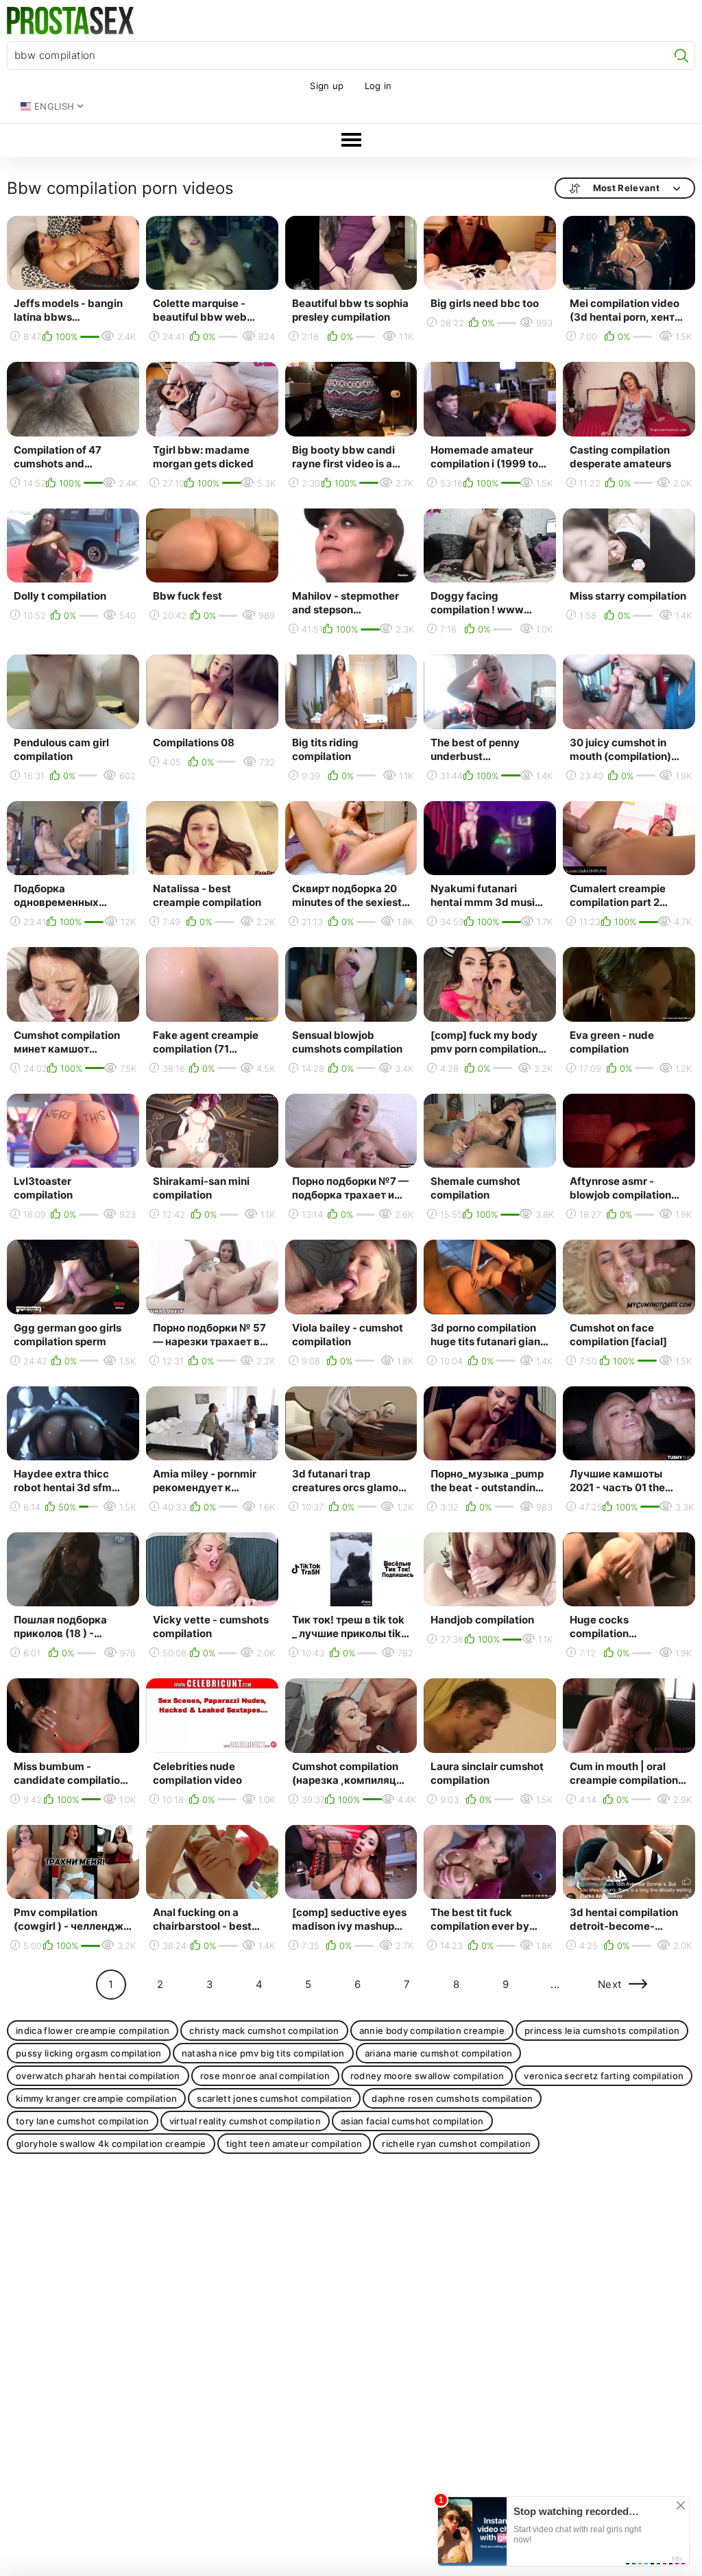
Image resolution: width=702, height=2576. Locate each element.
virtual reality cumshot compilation (245, 2121)
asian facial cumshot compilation (412, 2121)
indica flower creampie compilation (93, 2031)
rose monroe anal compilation (265, 2076)
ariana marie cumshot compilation (439, 2053)
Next (610, 1984)
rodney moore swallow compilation (427, 2076)
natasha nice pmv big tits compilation (263, 2053)
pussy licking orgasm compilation (89, 2053)
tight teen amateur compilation (294, 2144)
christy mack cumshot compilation (264, 2031)
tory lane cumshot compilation (83, 2121)
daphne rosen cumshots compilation (452, 2098)
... (555, 1984)
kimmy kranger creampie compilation (96, 2098)
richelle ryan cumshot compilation (456, 2144)
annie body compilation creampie (432, 2031)
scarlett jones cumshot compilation (274, 2098)
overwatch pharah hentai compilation (98, 2076)
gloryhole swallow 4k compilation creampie (111, 2144)
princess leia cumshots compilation (602, 2031)
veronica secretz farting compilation (604, 2076)
